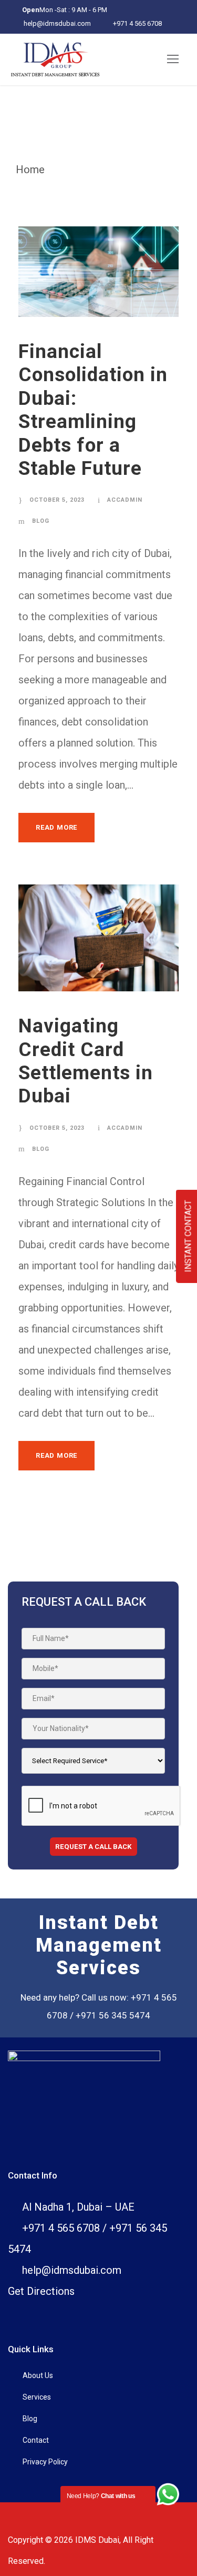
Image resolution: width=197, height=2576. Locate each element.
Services (37, 2397)
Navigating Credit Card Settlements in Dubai (86, 1061)
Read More (56, 827)
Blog (41, 521)
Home (30, 170)
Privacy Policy (45, 2462)
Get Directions (41, 2291)
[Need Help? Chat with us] (168, 2494)
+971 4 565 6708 (137, 23)
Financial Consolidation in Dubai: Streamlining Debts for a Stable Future (93, 410)
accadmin (125, 500)
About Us (38, 2375)
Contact (36, 2440)
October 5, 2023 (57, 500)
